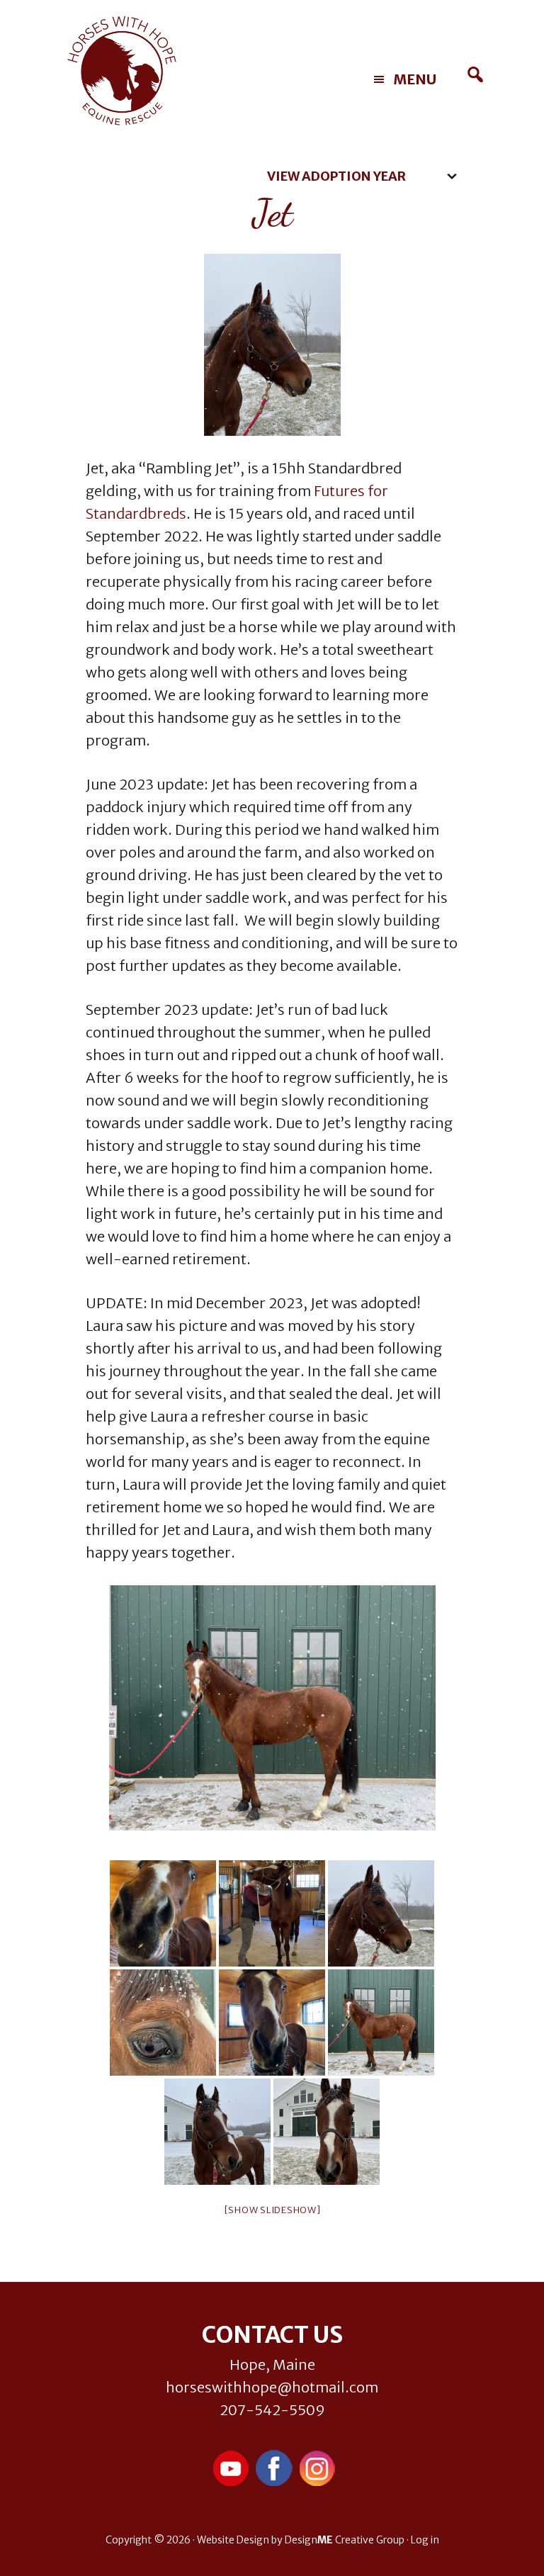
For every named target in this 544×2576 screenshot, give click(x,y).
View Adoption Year (336, 176)
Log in (425, 2540)
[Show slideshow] (272, 2210)
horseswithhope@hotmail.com (272, 2387)
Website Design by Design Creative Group (301, 2540)
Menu (415, 79)
